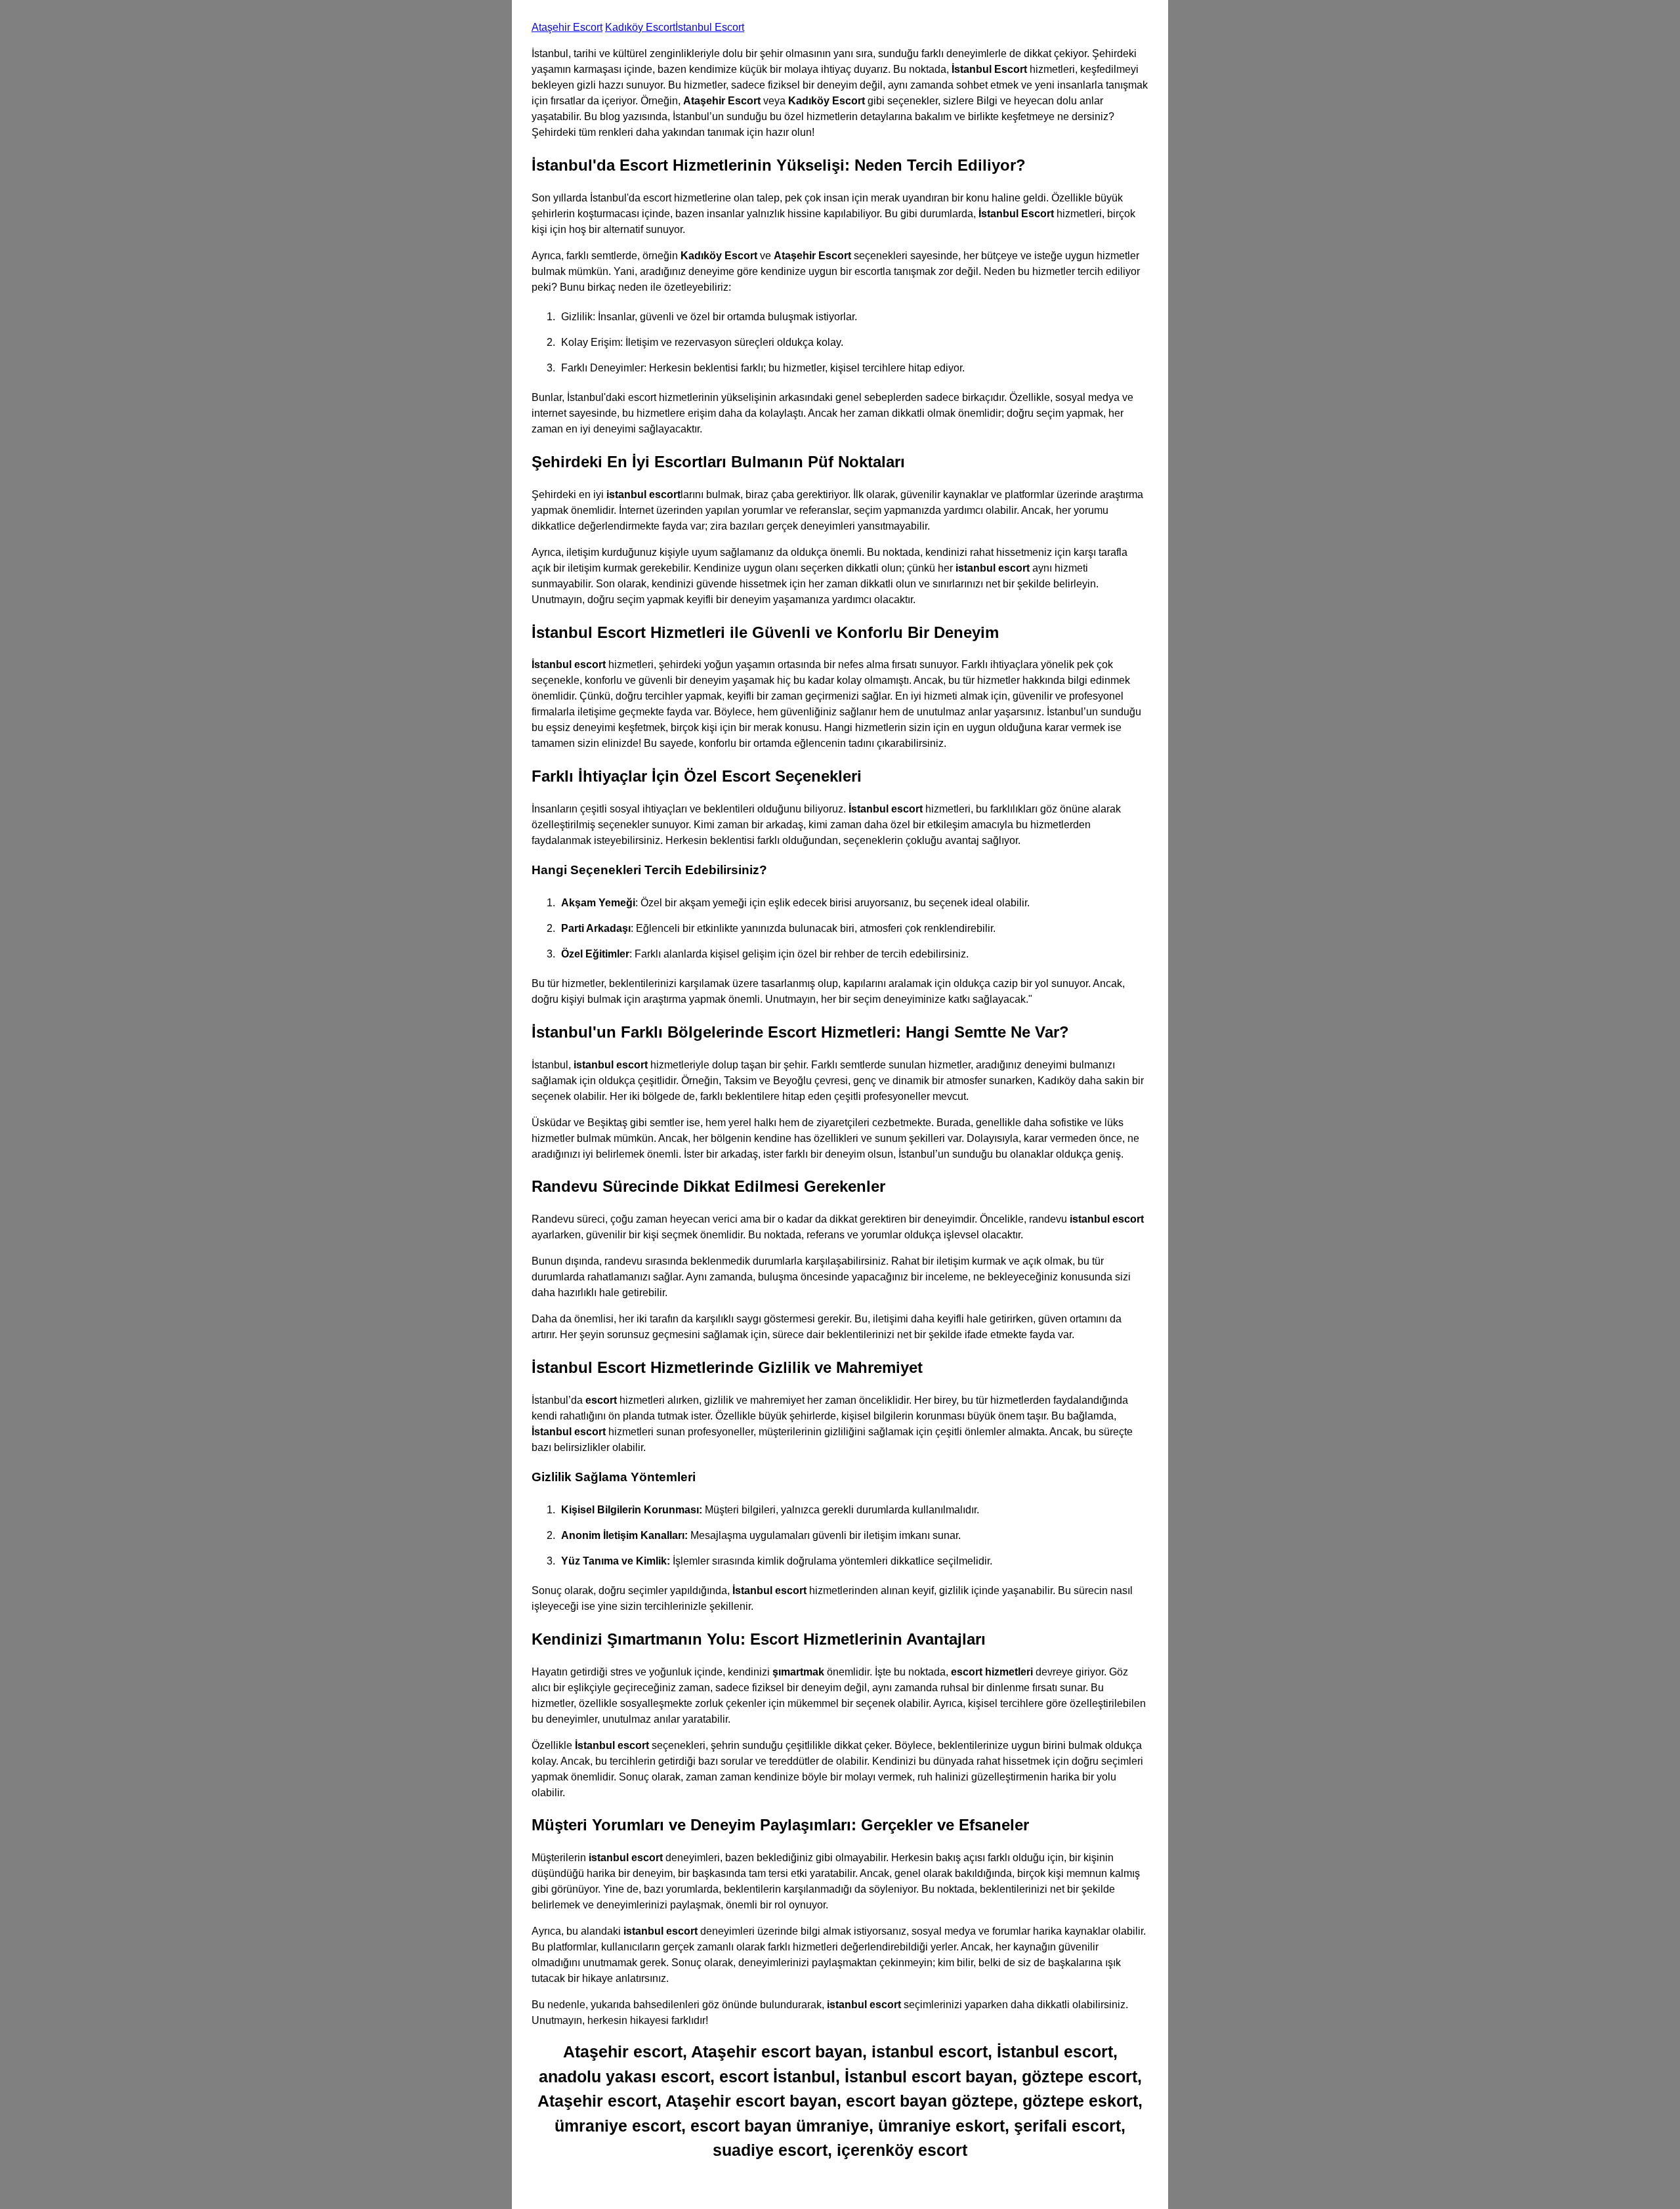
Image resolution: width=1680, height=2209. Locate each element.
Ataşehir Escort (567, 27)
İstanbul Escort (710, 27)
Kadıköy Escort (640, 27)
